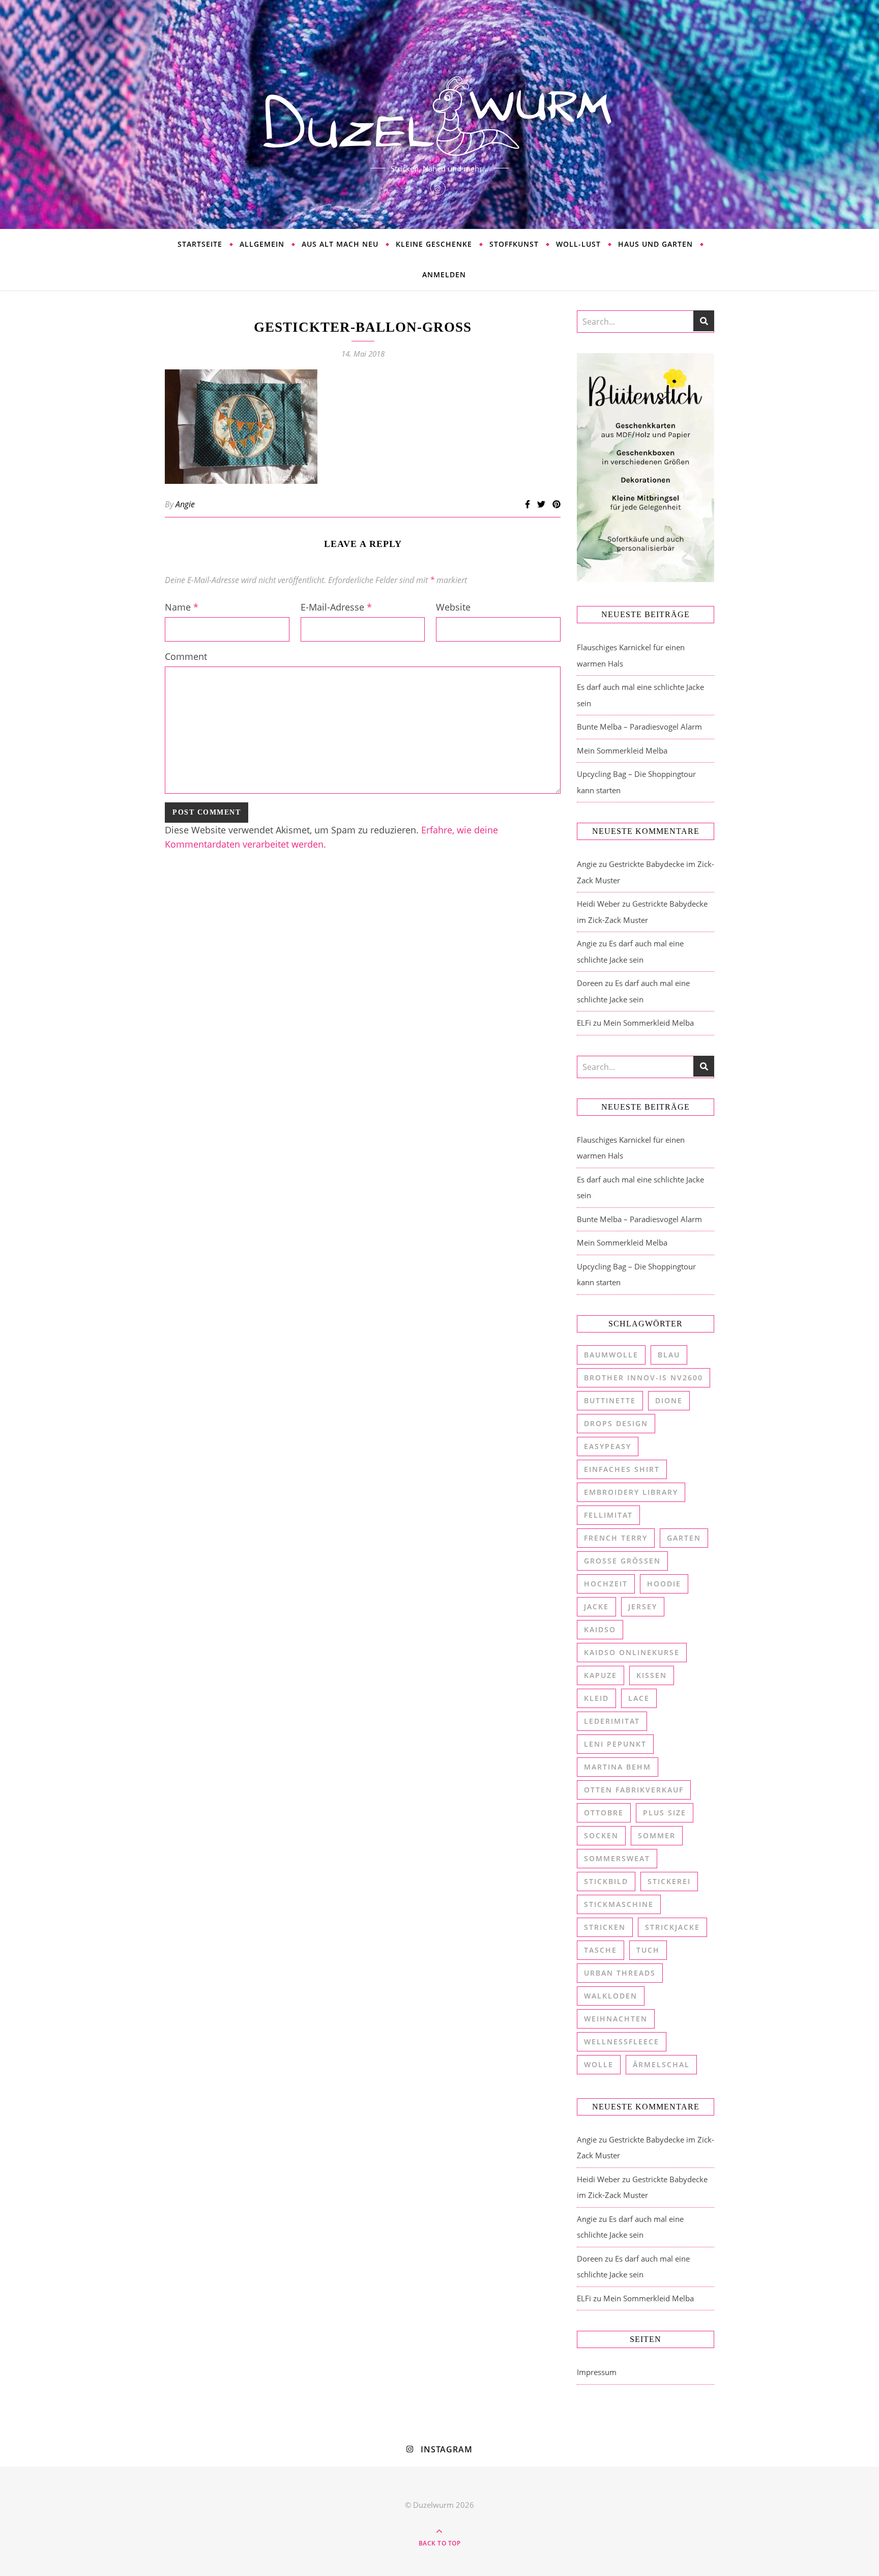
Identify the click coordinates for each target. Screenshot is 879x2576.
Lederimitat (612, 1721)
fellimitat (608, 1515)
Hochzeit (606, 1584)
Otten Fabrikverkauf (634, 1790)
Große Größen (622, 1561)
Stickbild (606, 1881)
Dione (669, 1400)
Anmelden (444, 274)
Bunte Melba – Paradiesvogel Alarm (639, 727)
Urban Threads (620, 1973)
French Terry (616, 1538)
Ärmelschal (661, 2064)
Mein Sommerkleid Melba (622, 750)
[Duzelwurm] (439, 114)
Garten (684, 1538)
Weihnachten (616, 2019)
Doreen (590, 983)
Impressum (597, 2372)
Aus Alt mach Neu (340, 244)
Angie (185, 504)
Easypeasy (608, 1446)
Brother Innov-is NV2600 (643, 1378)
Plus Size (665, 1813)
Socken (601, 1835)
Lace (639, 1698)
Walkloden (611, 1996)
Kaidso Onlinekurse (632, 1652)
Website (453, 607)
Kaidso (600, 1629)
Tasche (600, 1950)
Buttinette (610, 1400)
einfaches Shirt (622, 1469)
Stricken (605, 1927)
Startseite (200, 244)
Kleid (596, 1698)
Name (182, 607)
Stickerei (669, 1881)
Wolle (599, 2064)
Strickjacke (672, 1927)
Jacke (596, 1607)
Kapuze (600, 1675)
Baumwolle (611, 1355)
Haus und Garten (655, 244)
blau (669, 1355)
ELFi (584, 1023)
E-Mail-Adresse (336, 607)
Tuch (648, 1950)
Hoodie (664, 1584)
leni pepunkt (615, 1744)
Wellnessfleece (622, 2042)
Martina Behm (618, 1767)
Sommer (657, 1835)
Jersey (643, 1607)
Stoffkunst (514, 244)
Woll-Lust (578, 244)
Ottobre (604, 1813)
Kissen (652, 1675)
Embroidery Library (631, 1492)
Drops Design (616, 1423)
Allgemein (262, 244)
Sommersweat (617, 1858)
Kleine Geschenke (434, 244)
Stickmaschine (619, 1904)
